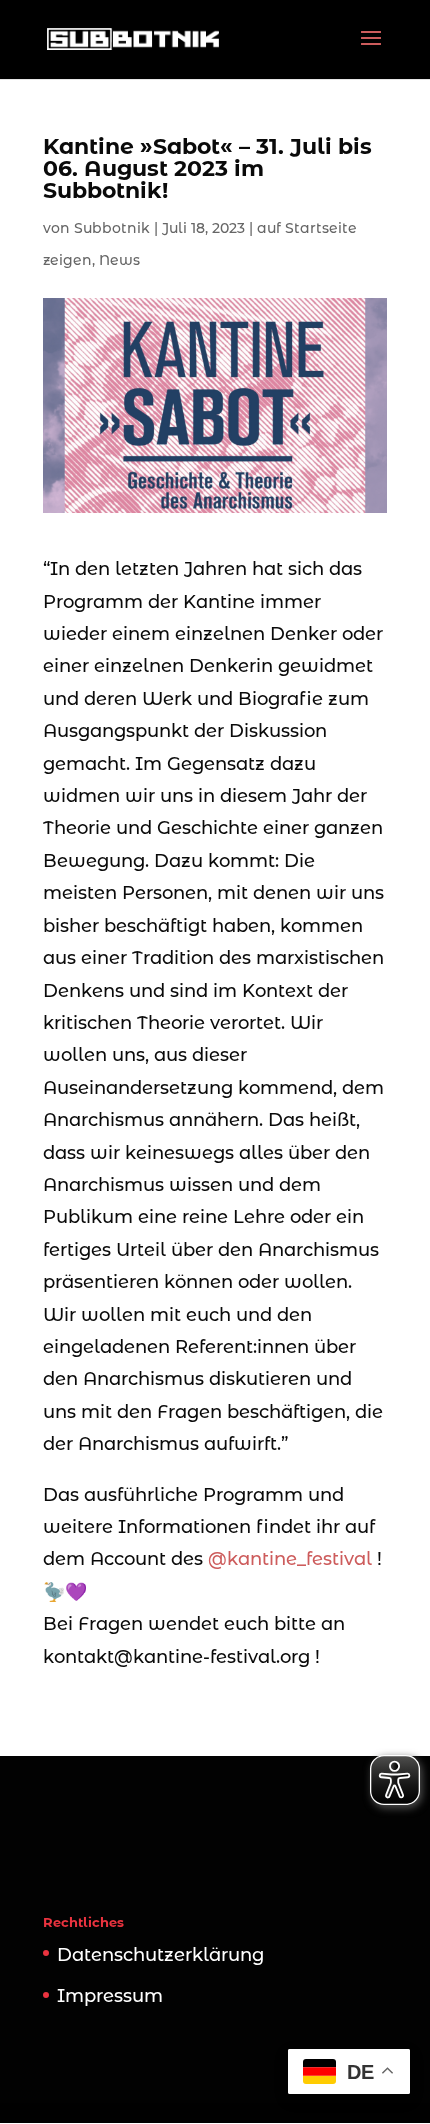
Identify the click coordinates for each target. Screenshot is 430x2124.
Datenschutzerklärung (160, 1955)
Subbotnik (112, 228)
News (119, 260)
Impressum (110, 1996)
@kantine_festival (290, 1559)
